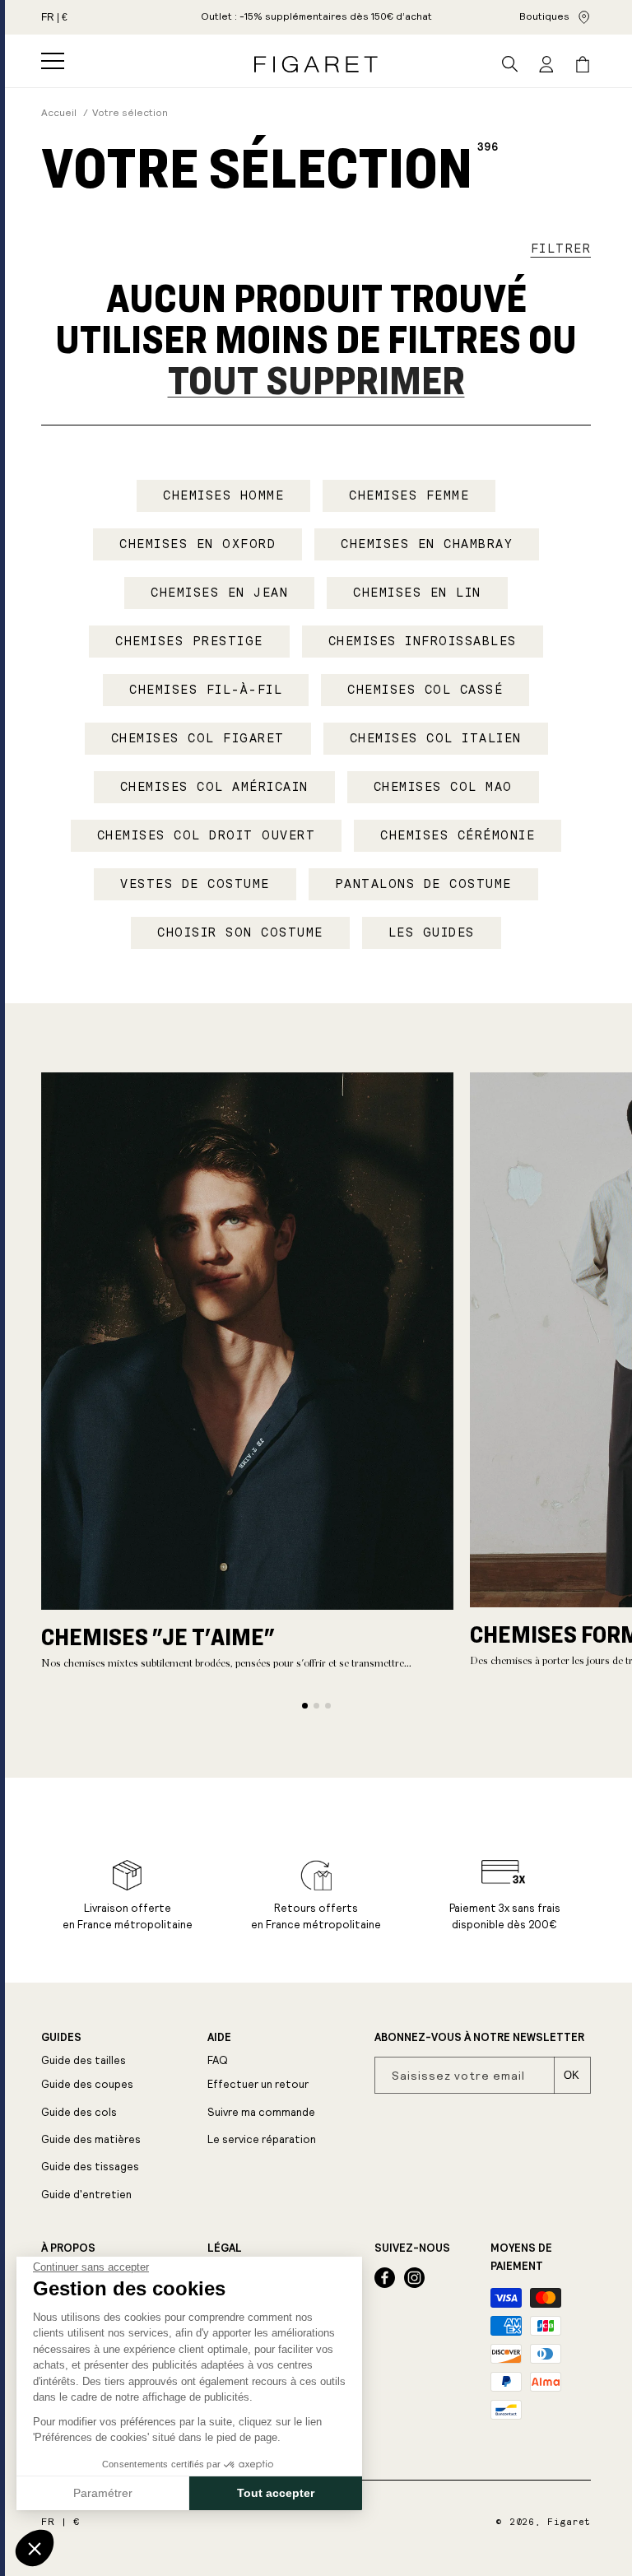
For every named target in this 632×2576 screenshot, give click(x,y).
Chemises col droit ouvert (207, 835)
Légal (225, 2248)
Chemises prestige (189, 641)
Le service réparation (262, 2139)
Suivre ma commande (261, 2112)
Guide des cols (79, 2112)
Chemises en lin (417, 593)
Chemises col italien (436, 738)
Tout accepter (276, 2493)
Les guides (432, 932)
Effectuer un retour (258, 2084)
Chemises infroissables (423, 641)
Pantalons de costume (423, 884)
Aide (219, 2038)
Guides (61, 2038)
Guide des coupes (87, 2084)
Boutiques (544, 16)
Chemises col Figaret (198, 738)
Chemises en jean (219, 593)
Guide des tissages (90, 2167)
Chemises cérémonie (458, 835)
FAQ (218, 2060)
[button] (53, 61)
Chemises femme (409, 495)
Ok (572, 2075)
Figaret (569, 2522)
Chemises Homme (223, 495)
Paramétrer (103, 2493)
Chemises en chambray (427, 544)
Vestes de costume (195, 884)
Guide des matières (91, 2139)
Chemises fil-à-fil (206, 690)
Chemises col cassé (425, 690)
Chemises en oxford (197, 544)
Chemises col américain (214, 787)
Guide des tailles (84, 2060)
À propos (68, 2248)
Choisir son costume (240, 932)
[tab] (305, 1706)
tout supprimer (316, 379)
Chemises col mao (443, 787)
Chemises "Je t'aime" (158, 1636)
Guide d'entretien (86, 2195)
